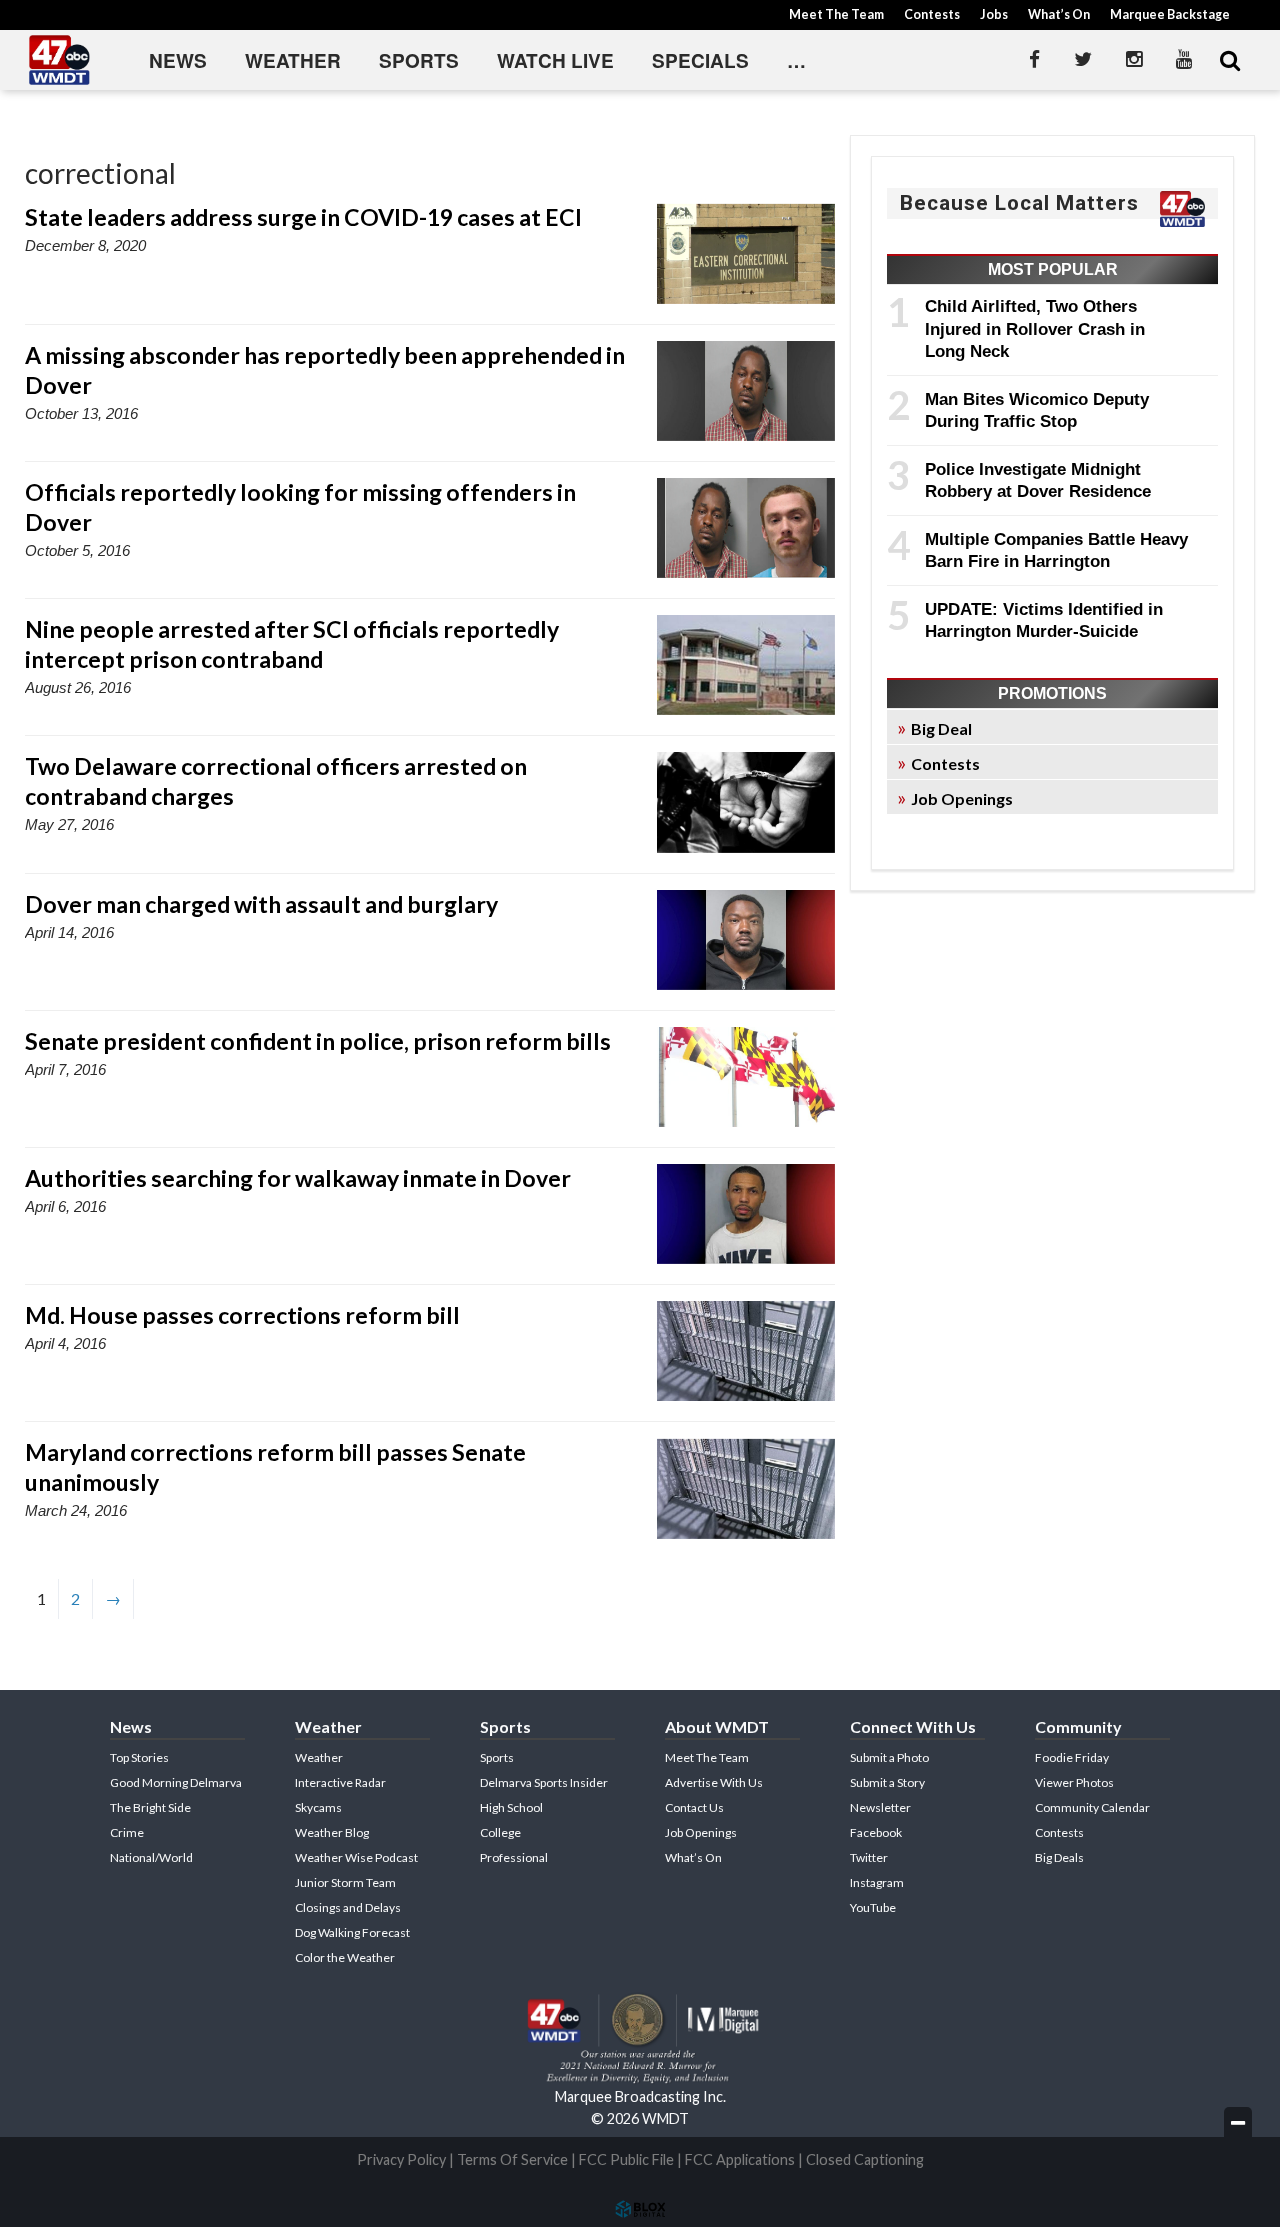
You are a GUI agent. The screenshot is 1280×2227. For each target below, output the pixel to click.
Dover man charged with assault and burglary (261, 904)
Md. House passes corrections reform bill (242, 1315)
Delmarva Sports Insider (544, 1782)
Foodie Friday (1072, 1757)
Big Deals (1059, 1857)
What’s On (1059, 14)
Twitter (869, 1857)
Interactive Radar (340, 1782)
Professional (514, 1857)
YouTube (873, 1907)
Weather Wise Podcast (356, 1857)
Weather (293, 60)
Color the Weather (345, 1957)
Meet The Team (836, 14)
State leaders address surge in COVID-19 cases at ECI (303, 217)
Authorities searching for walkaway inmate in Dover (298, 1178)
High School (511, 1807)
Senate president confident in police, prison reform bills (318, 1041)
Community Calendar (1092, 1807)
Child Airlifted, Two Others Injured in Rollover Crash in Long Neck (1035, 328)
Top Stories (139, 1757)
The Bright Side (150, 1807)
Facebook (876, 1832)
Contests (932, 14)
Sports (419, 60)
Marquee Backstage (1170, 14)
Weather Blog (332, 1832)
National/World (151, 1857)
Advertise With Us (714, 1782)
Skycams (318, 1807)
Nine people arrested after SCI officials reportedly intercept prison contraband (292, 644)
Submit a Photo (889, 1757)
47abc (60, 60)
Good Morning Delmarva (176, 1782)
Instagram (877, 1882)
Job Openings (962, 798)
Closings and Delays (348, 1907)
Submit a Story (887, 1782)
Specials (700, 60)
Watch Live (555, 60)
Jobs (994, 14)
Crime (127, 1832)
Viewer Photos (1074, 1782)
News (178, 60)
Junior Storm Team (345, 1882)
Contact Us (694, 1807)
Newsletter (880, 1807)
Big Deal (941, 728)
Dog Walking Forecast (352, 1932)
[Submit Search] (1230, 60)
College (500, 1832)
